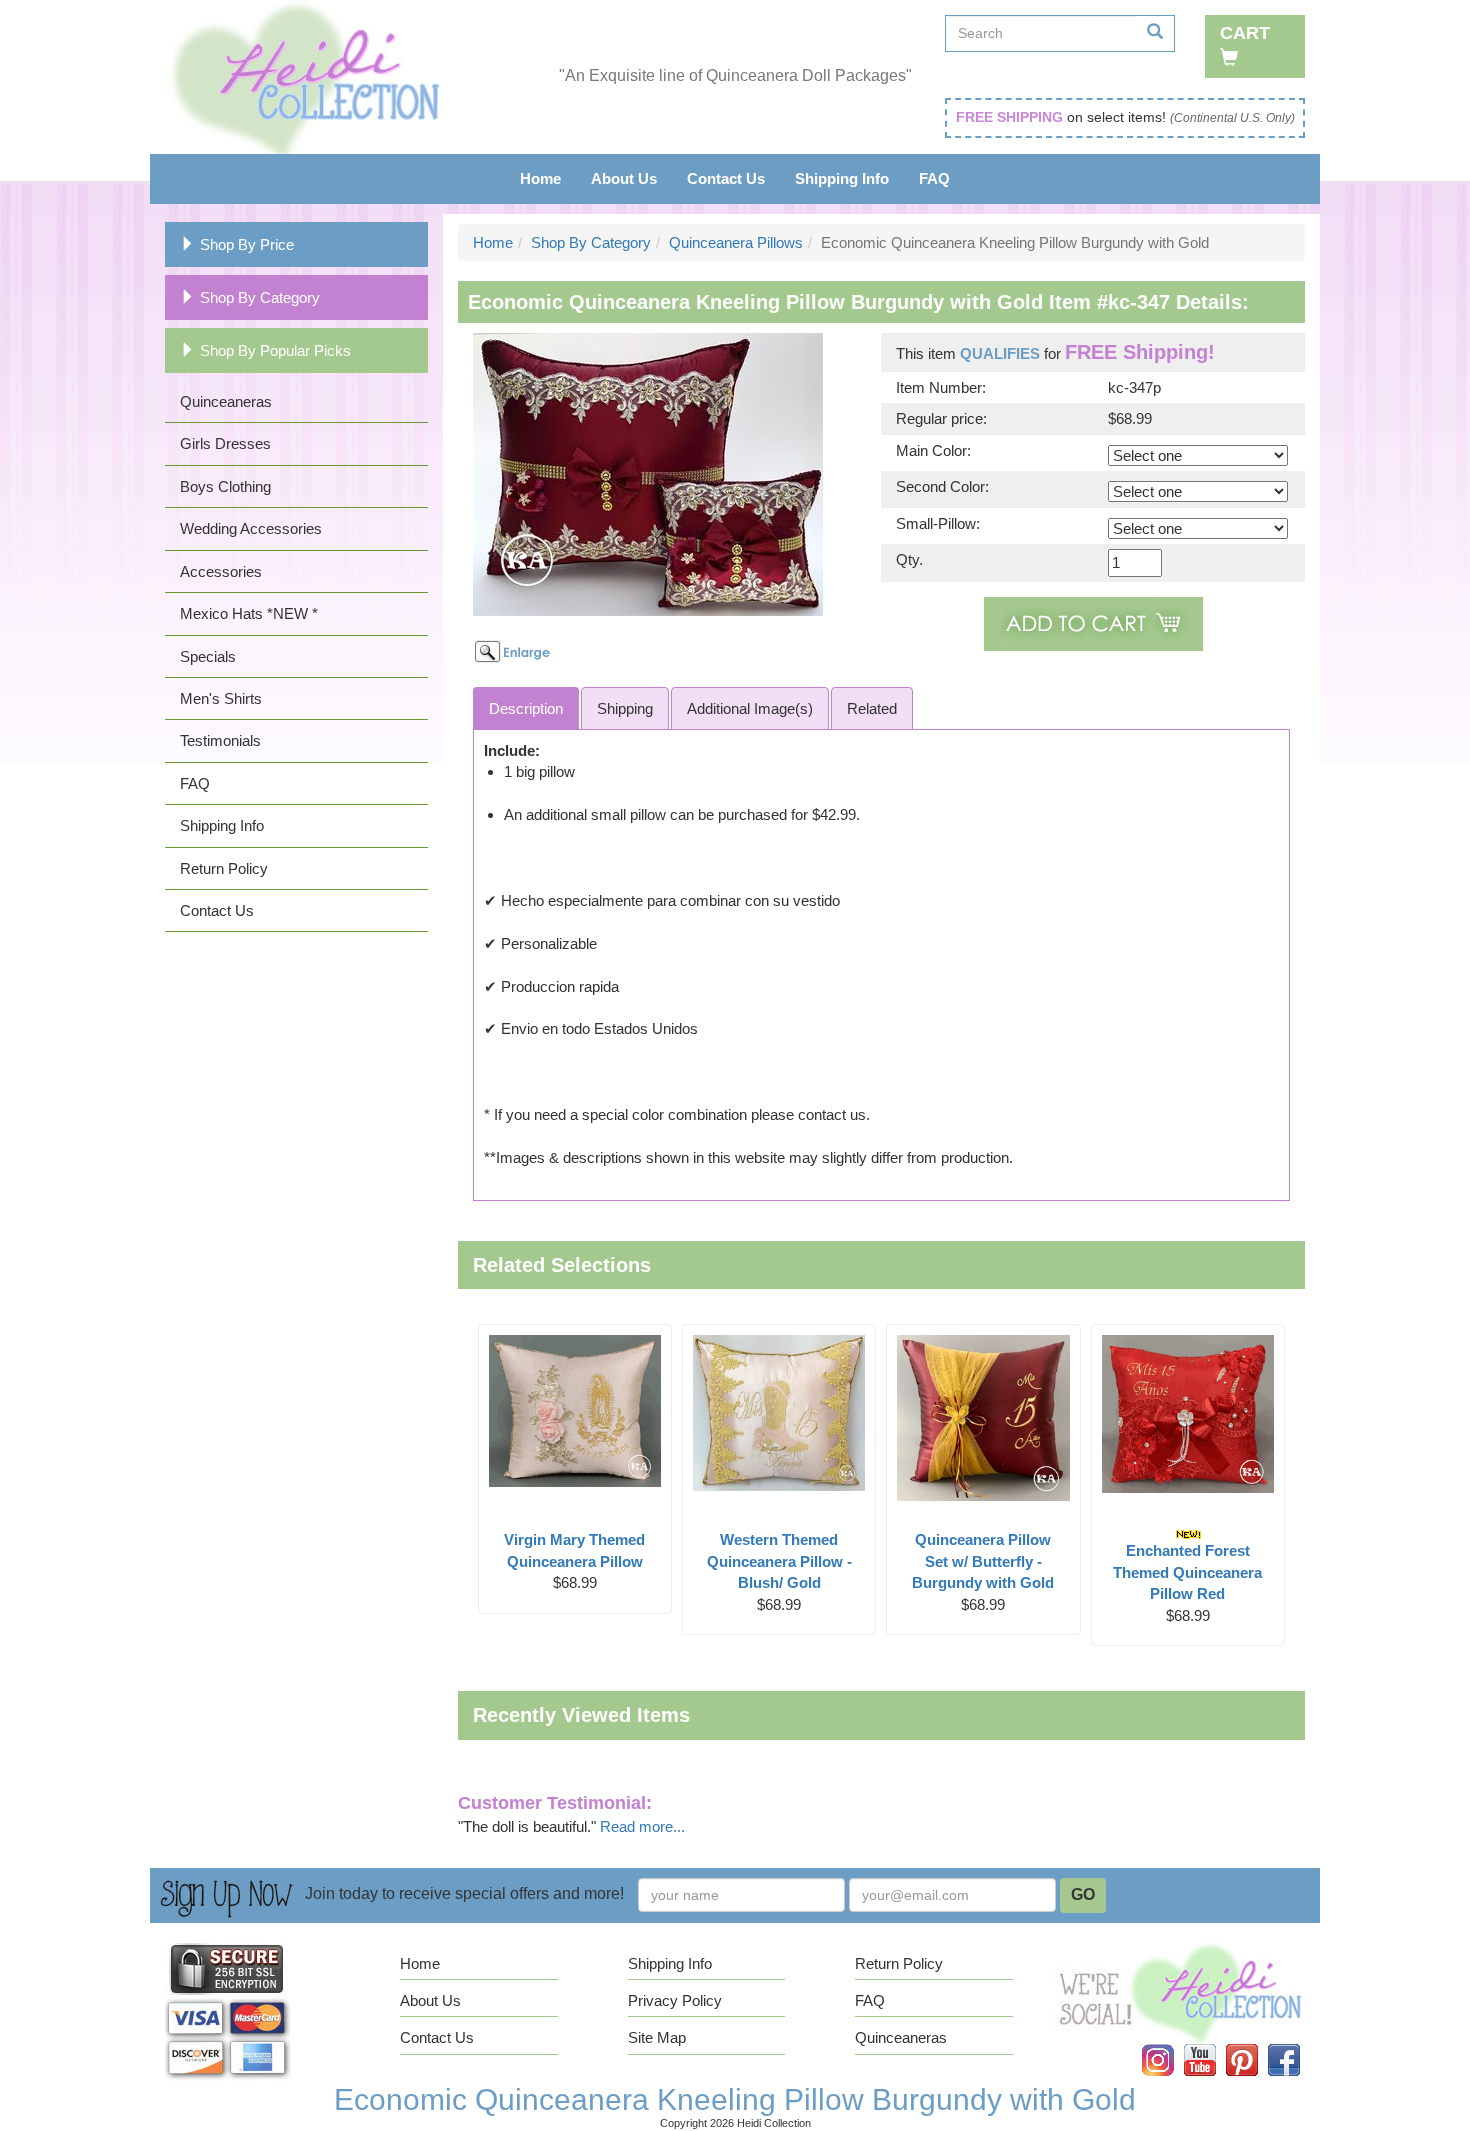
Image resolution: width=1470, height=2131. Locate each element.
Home (540, 178)
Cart (1245, 33)
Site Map (657, 2037)
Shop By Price (247, 244)
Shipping (625, 708)
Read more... (642, 1826)
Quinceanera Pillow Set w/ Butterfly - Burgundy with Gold (983, 1561)
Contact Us (726, 178)
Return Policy (224, 868)
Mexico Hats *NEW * (249, 613)
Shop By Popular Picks (275, 350)
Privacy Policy (675, 2000)
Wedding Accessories (251, 528)
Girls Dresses (225, 443)
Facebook (1296, 2044)
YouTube (1212, 2044)
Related (872, 708)
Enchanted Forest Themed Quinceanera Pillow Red (1187, 1572)
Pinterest (1255, 2044)
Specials (208, 656)
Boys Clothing (225, 486)
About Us (624, 178)
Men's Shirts (221, 698)
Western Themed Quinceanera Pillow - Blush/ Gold (779, 1561)
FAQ (934, 178)
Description (526, 708)
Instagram (1171, 2044)
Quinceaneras (226, 401)
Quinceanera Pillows (736, 242)
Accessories (221, 571)
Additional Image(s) (750, 708)
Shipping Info (842, 178)
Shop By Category (260, 297)
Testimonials (220, 740)
